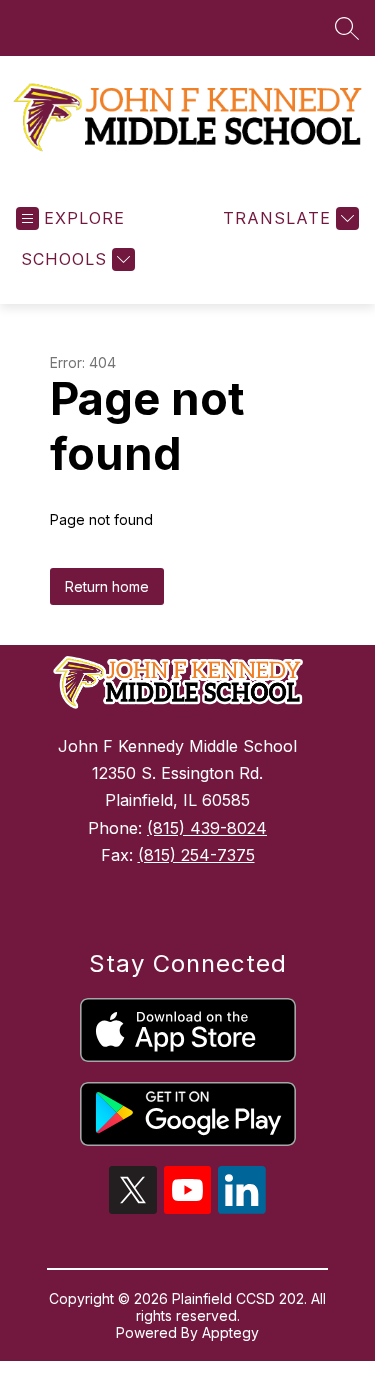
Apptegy (230, 1332)
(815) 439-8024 (207, 828)
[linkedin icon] (242, 1208)
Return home (107, 586)
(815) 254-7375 (196, 855)
